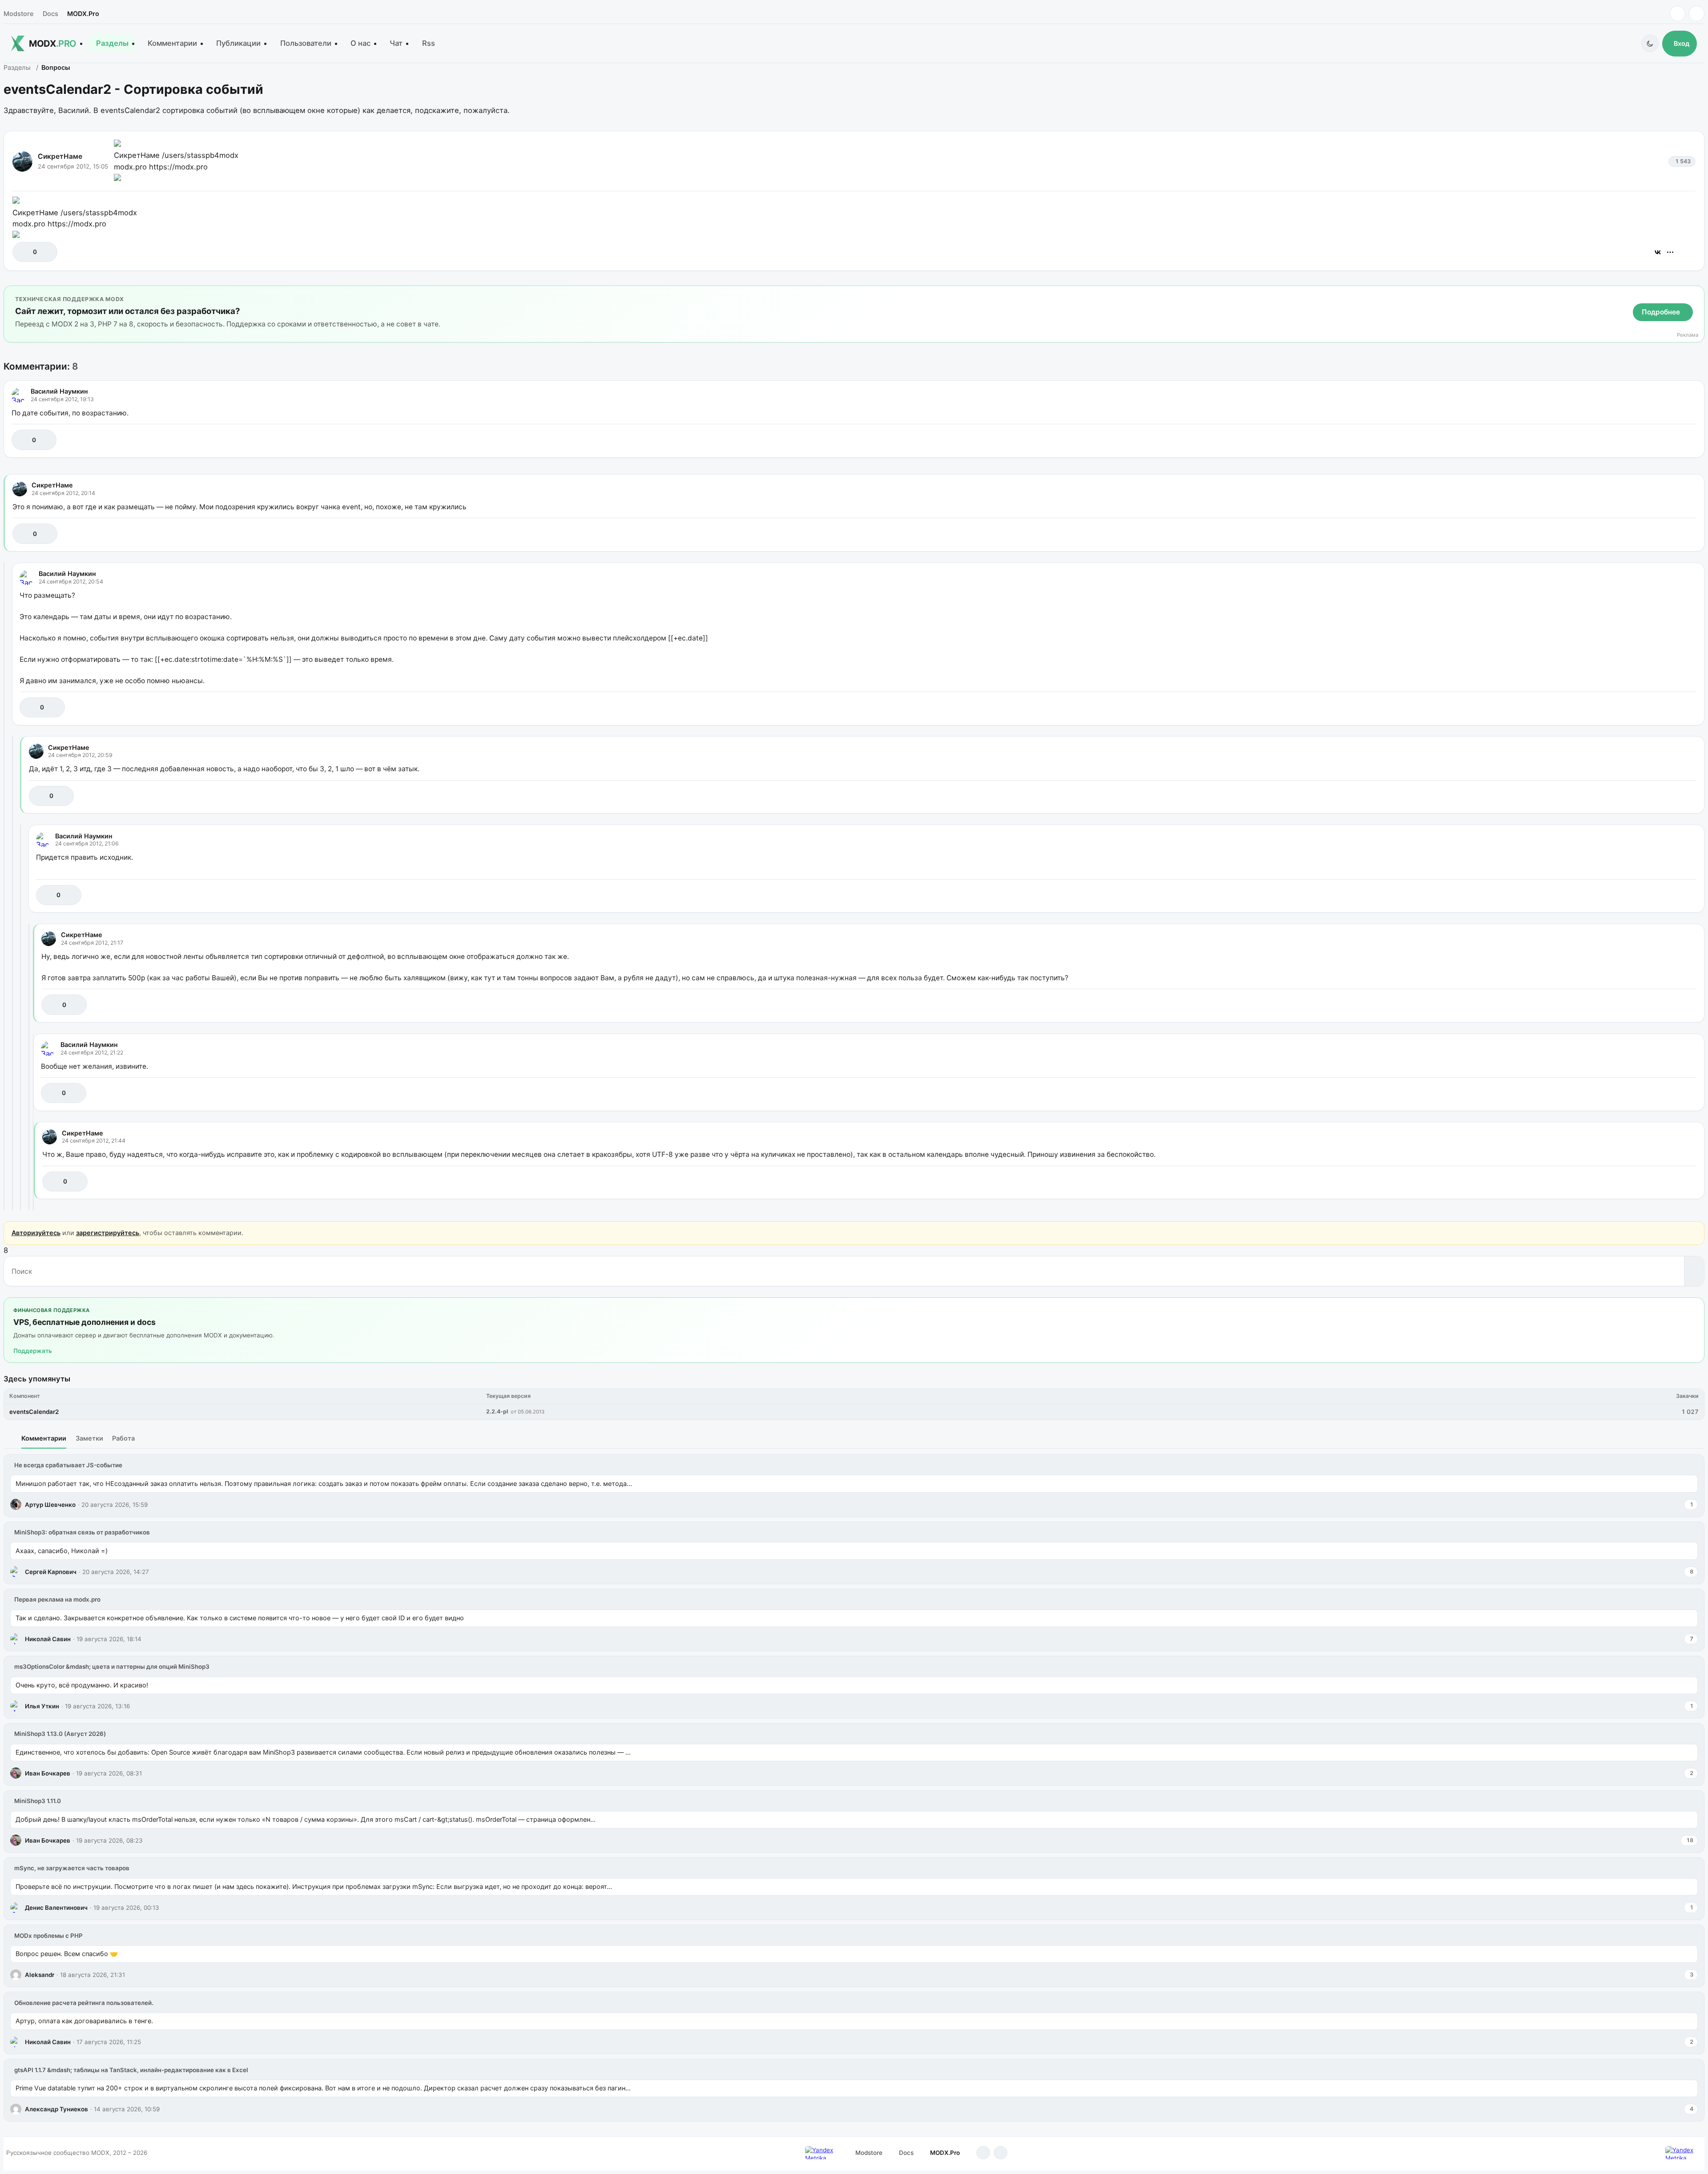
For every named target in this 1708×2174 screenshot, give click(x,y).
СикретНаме (60, 156)
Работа (123, 1438)
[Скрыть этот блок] (1696, 294)
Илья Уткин (42, 1706)
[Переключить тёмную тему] (1650, 43)
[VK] (1697, 14)
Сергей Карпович (51, 1572)
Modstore (18, 14)
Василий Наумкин (59, 391)
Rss (429, 43)
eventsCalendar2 (34, 1412)
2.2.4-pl (497, 1411)
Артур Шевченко (50, 1505)
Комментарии (172, 43)
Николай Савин (48, 1639)
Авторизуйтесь (36, 1233)
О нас (361, 43)
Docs (50, 14)
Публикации (238, 43)
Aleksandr (40, 1975)
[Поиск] (1694, 1271)
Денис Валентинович (56, 1908)
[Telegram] (1678, 14)
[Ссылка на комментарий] (1667, 440)
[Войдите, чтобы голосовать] (24, 252)
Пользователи (306, 43)
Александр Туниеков (56, 2109)
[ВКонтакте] (1658, 252)
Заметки (89, 1438)
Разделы (112, 43)
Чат (396, 43)
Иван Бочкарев (48, 1773)
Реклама (1688, 335)
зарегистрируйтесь (108, 1233)
